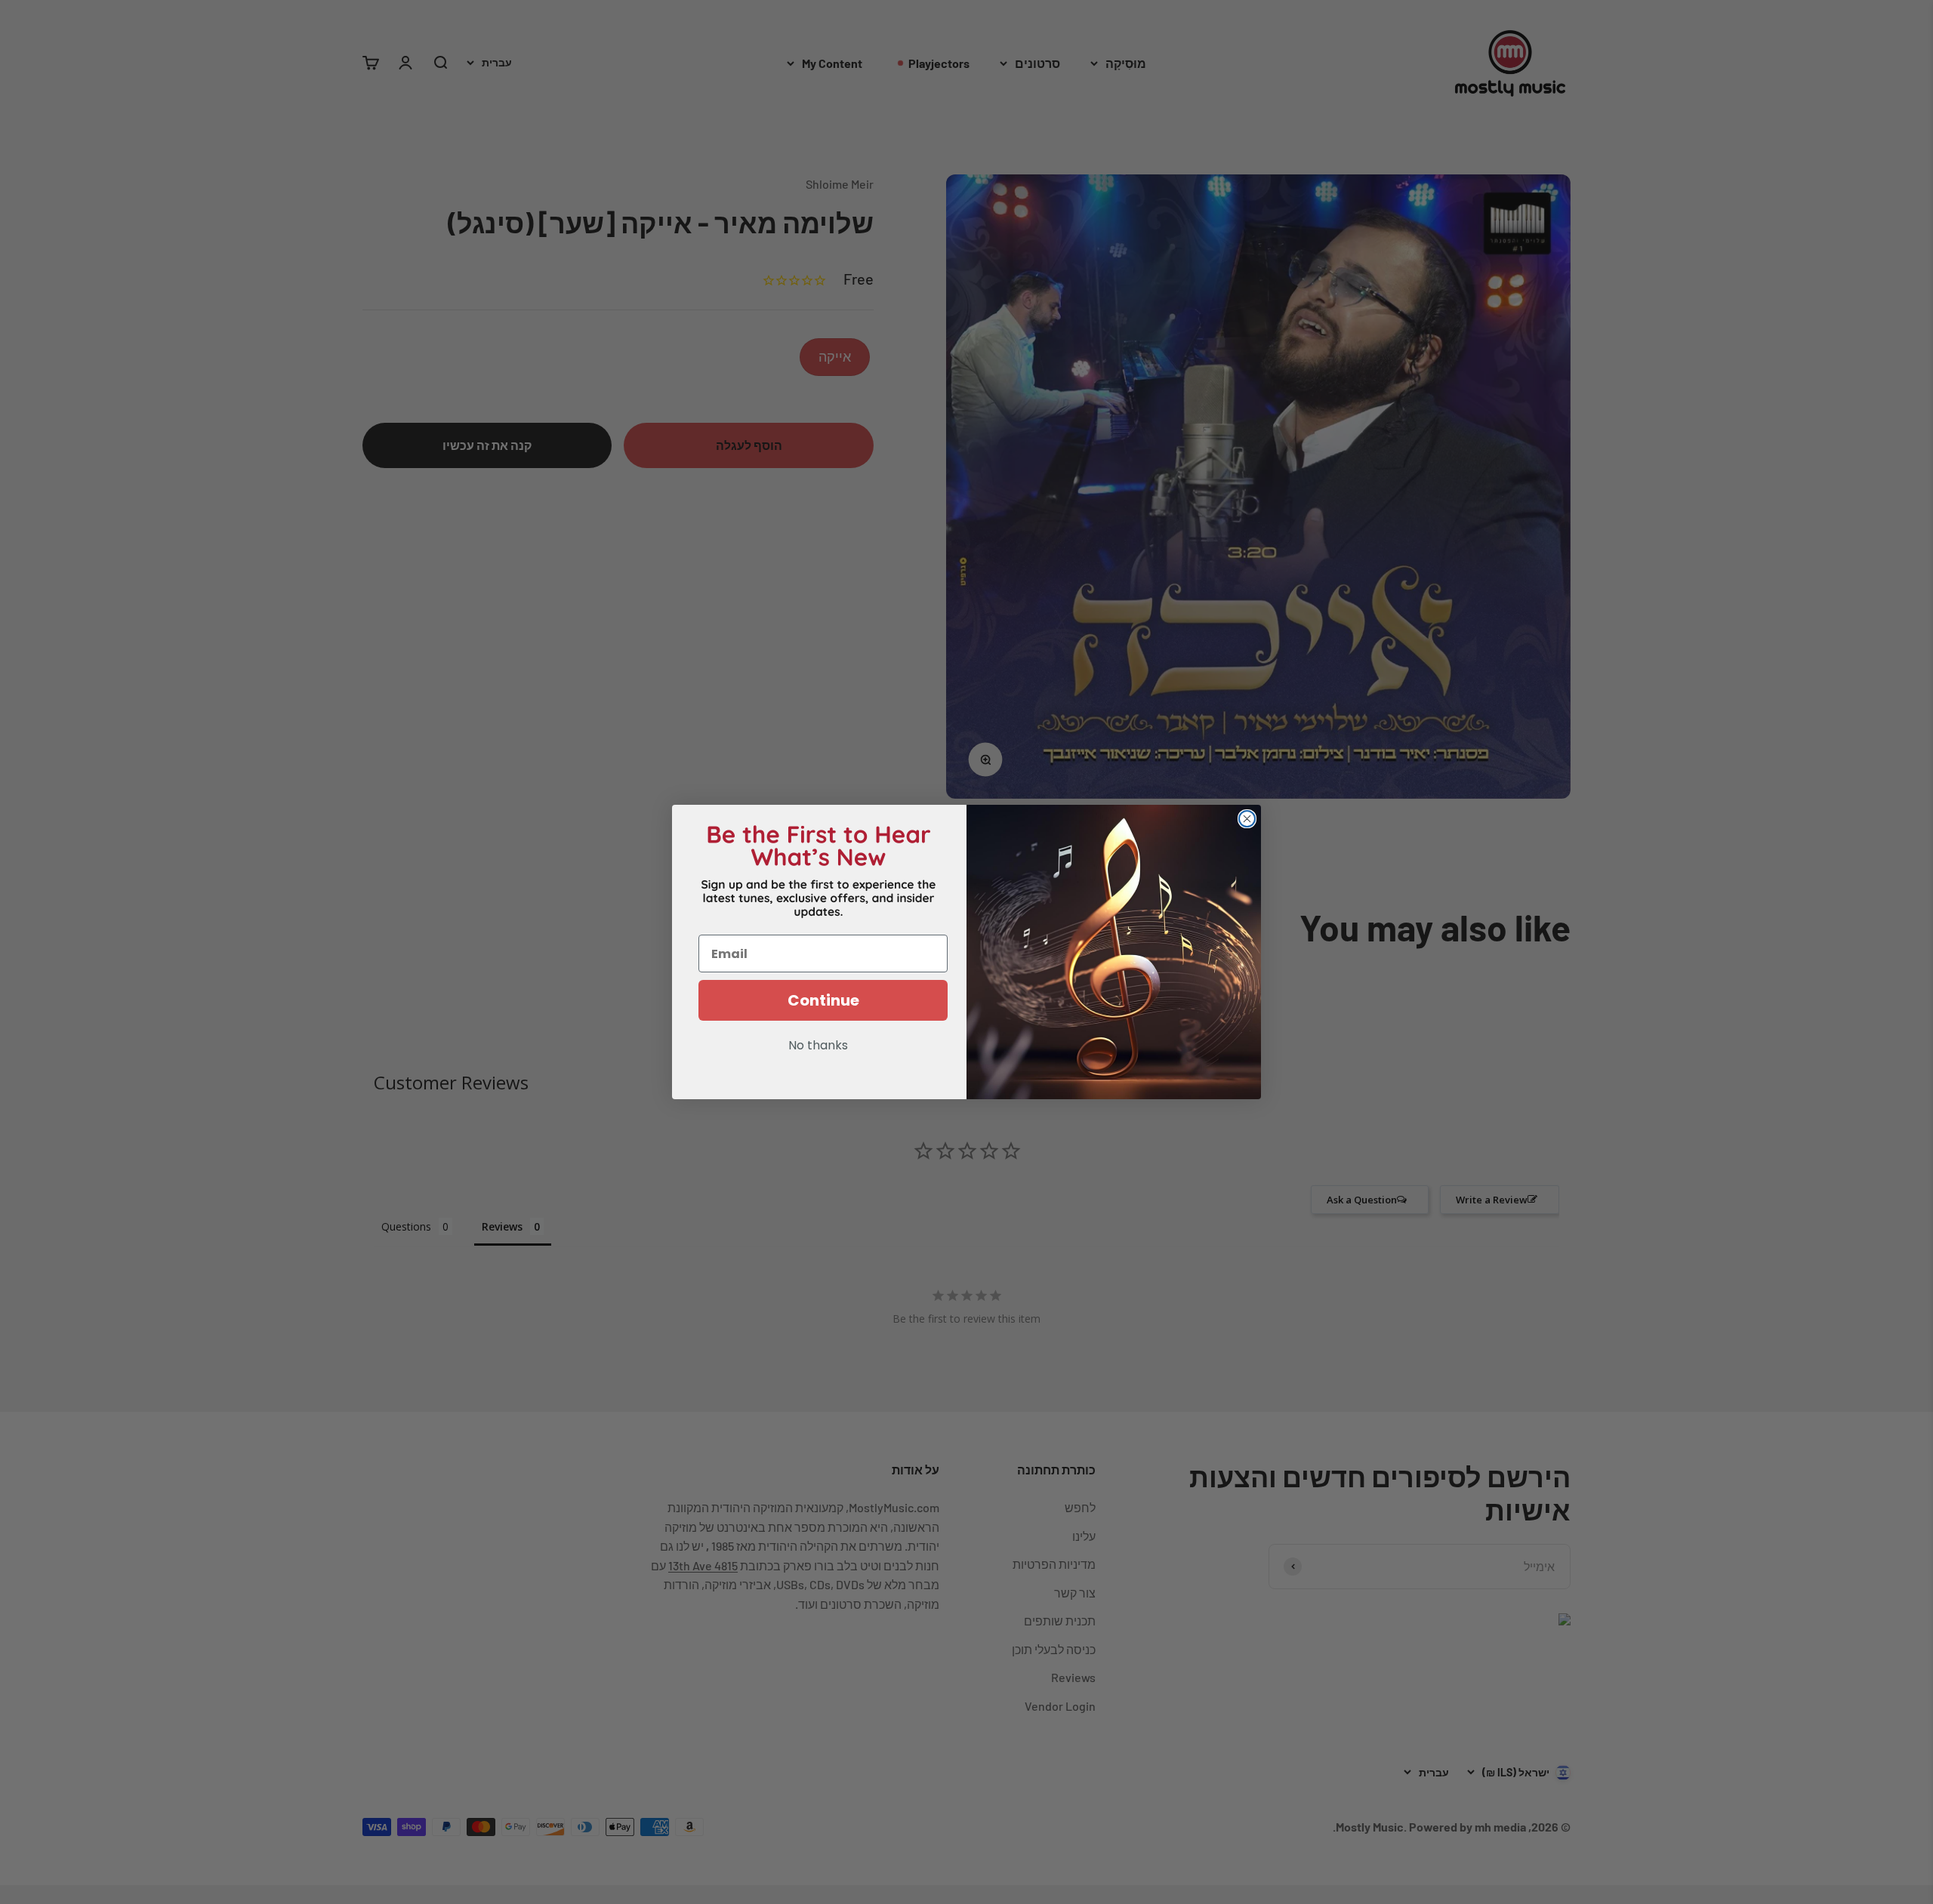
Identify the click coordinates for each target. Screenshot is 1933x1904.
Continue (823, 1000)
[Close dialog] (1247, 819)
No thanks (818, 1046)
